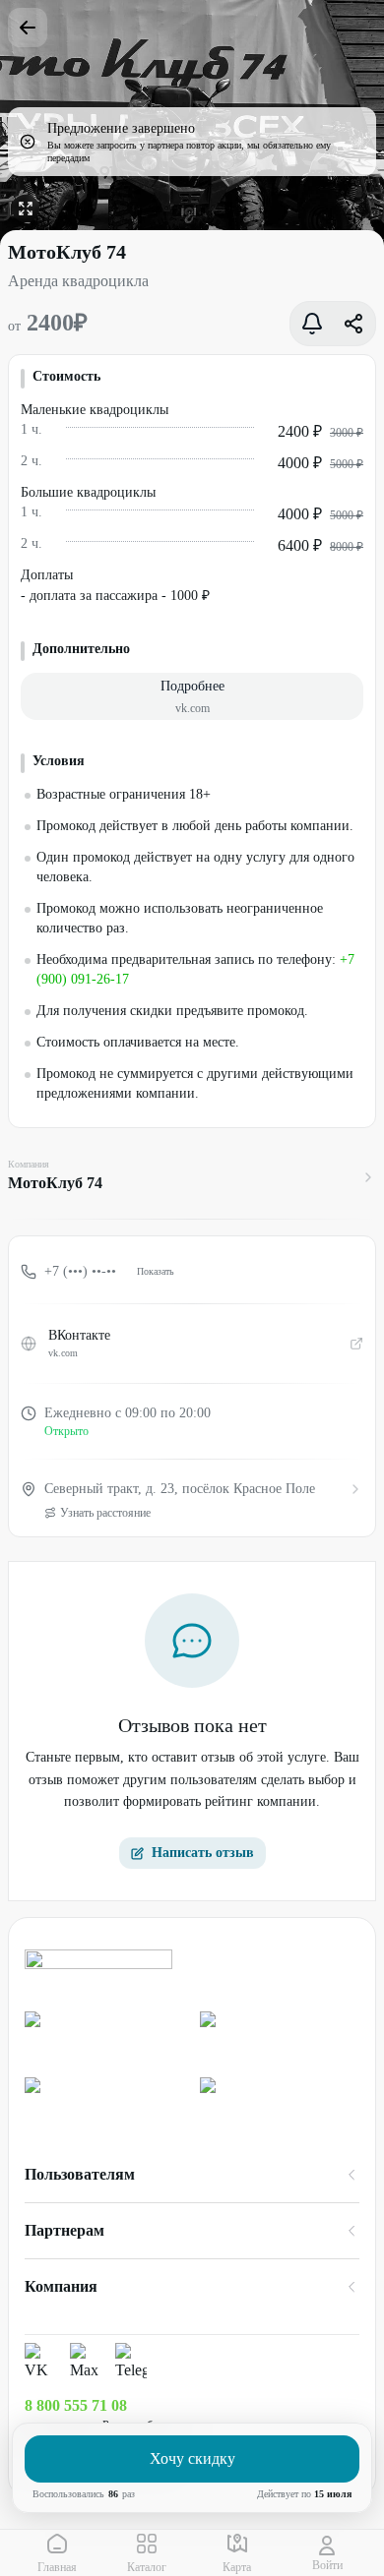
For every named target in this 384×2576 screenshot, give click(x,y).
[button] (192, 696)
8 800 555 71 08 (76, 2405)
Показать (156, 1271)
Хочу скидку (192, 2458)
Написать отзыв (203, 1853)
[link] (104, 2037)
